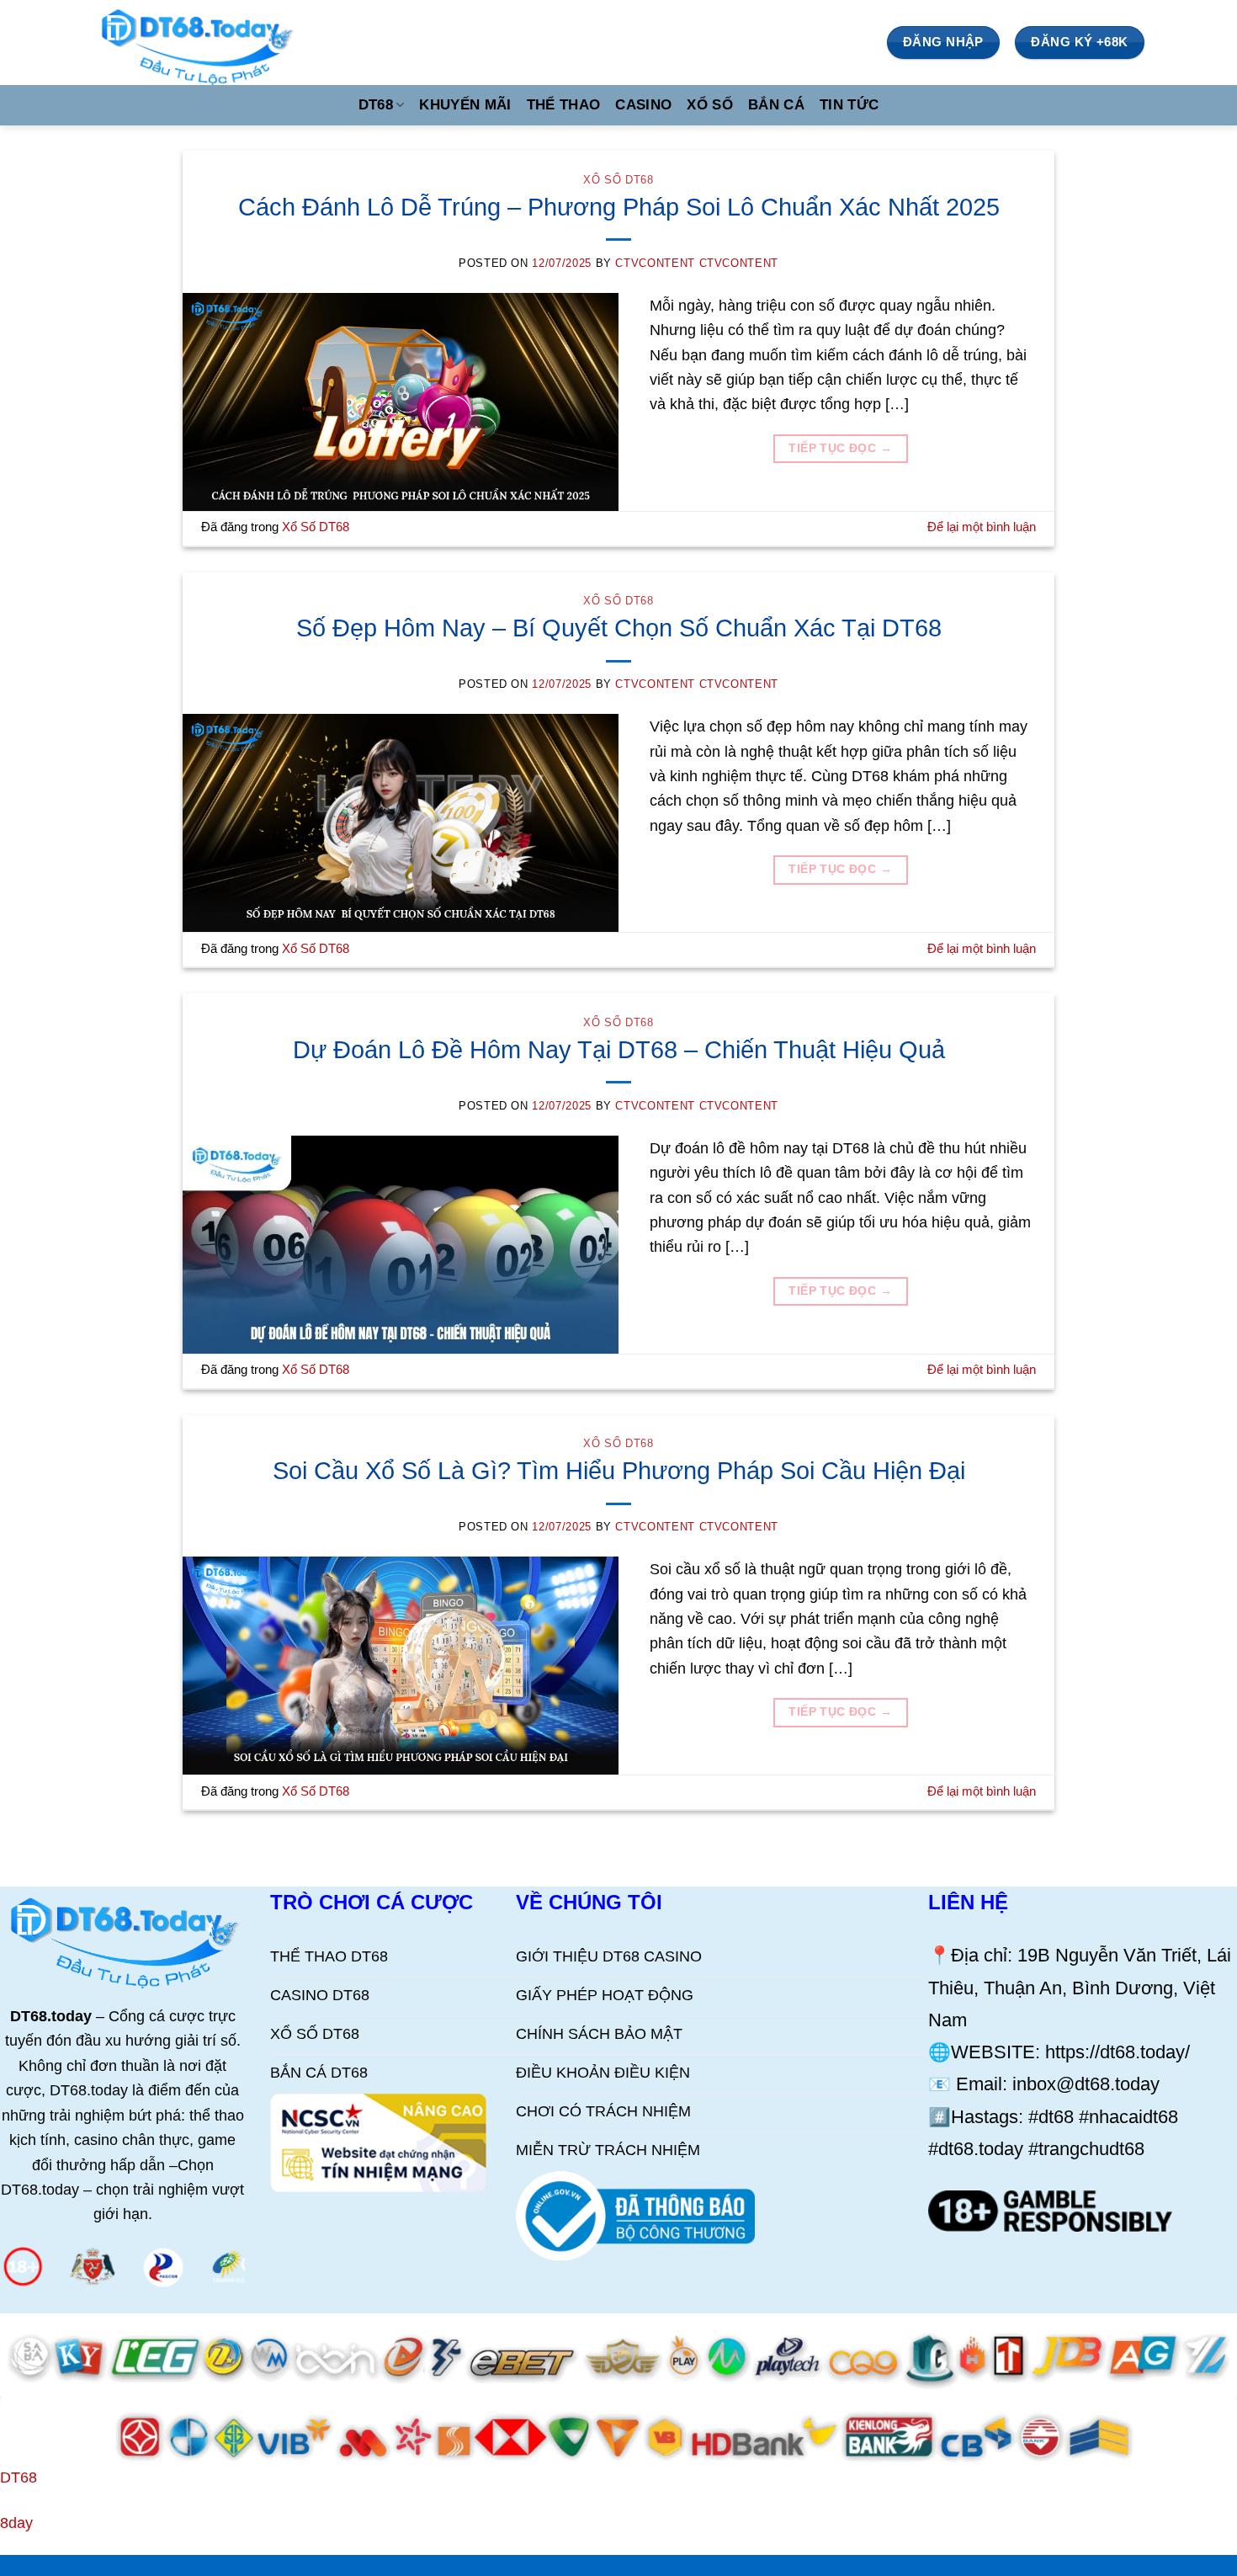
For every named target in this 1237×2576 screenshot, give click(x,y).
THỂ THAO (564, 105)
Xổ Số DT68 (618, 180)
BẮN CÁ (776, 105)
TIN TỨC (849, 105)
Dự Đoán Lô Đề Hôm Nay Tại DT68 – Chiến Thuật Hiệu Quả (619, 1049)
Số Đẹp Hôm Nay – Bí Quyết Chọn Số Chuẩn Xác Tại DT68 (619, 628)
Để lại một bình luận (982, 527)
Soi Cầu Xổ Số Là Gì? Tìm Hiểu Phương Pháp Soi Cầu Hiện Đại (619, 1470)
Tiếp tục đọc (840, 448)
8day (16, 2523)
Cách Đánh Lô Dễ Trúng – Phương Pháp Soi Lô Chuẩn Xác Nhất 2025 (619, 207)
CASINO (643, 105)
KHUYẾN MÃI (465, 105)
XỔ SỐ (710, 105)
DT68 (376, 105)
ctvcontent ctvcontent (697, 263)
